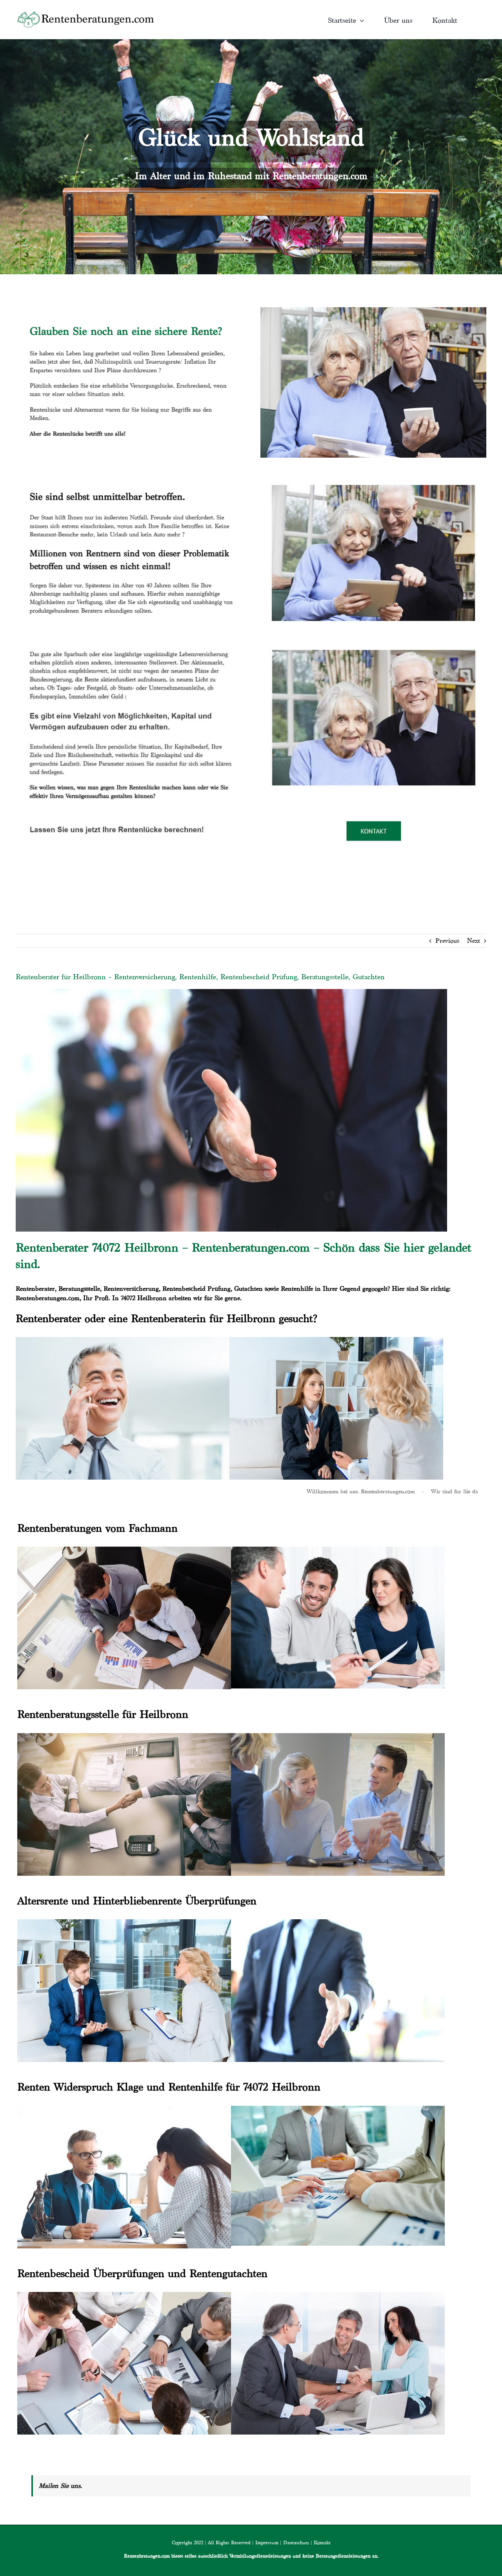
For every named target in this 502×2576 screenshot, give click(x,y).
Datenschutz (296, 2542)
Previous (447, 941)
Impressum (267, 2542)
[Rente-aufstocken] (373, 640)
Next (474, 941)
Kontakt (322, 2542)
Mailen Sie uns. (60, 2486)
